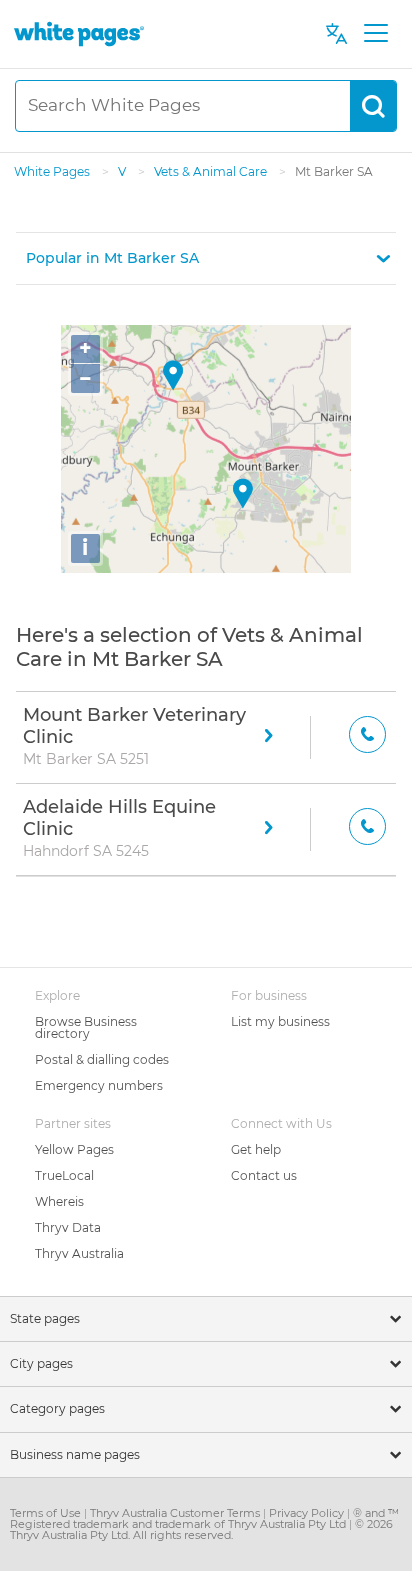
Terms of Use (47, 1513)
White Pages (53, 171)
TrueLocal (64, 1175)
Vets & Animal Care (212, 171)
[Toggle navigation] (375, 34)
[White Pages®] (79, 33)
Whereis (59, 1201)
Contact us (264, 1175)
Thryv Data (68, 1227)
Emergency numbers (99, 1085)
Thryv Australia (79, 1253)
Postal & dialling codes (102, 1059)
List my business (280, 1021)
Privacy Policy (308, 1513)
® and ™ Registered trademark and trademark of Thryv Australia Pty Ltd (204, 1518)
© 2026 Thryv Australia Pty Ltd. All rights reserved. (201, 1529)
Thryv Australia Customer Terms (176, 1513)
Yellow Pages (74, 1149)
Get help (256, 1149)
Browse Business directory (86, 1027)
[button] (206, 258)
